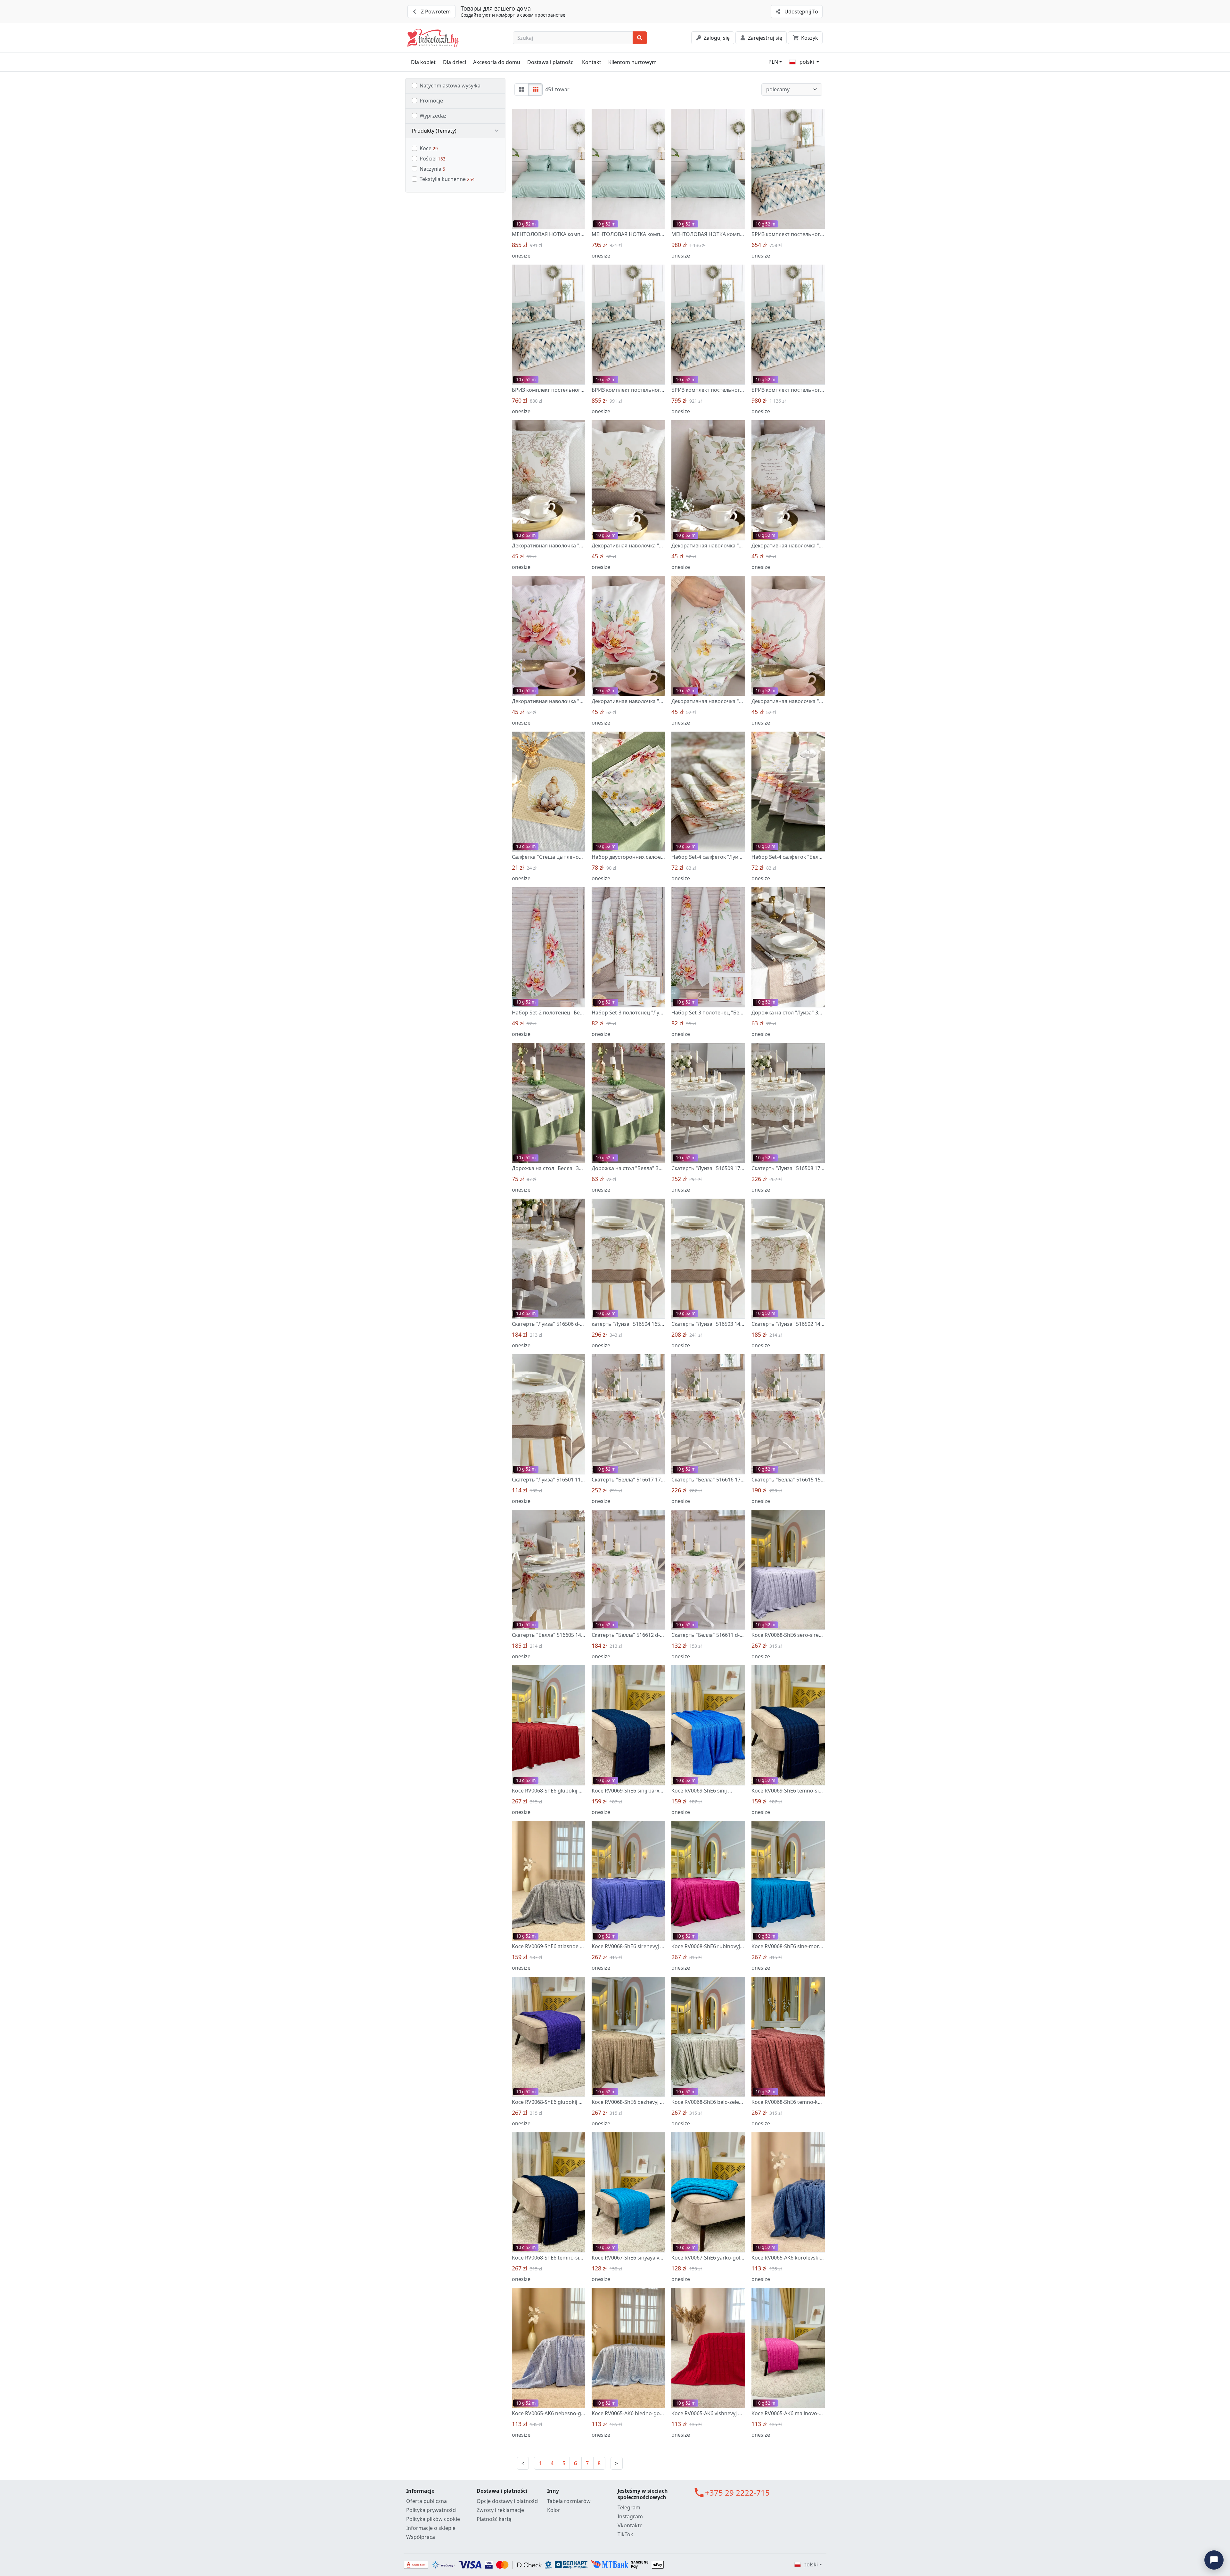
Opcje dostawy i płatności (508, 2501)
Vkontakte (630, 2525)
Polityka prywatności (431, 2510)
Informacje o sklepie (431, 2528)
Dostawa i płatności (551, 62)
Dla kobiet (423, 62)
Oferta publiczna (426, 2501)
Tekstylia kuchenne (447, 179)
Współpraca (421, 2537)
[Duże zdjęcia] (522, 90)
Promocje (431, 101)
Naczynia (432, 169)
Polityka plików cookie (433, 2519)
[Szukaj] (640, 38)
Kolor (554, 2510)
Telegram (629, 2507)
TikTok (625, 2534)
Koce (429, 148)
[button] (455, 131)
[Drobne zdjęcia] (535, 90)
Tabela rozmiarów (569, 2501)
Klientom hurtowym (632, 62)
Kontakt (592, 62)
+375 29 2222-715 (737, 2493)
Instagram (630, 2516)
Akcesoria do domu (497, 62)
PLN (773, 62)
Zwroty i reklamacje (500, 2510)
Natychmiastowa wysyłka (450, 86)
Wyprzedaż (433, 116)
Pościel (433, 159)
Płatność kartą (494, 2519)
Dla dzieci (455, 62)
